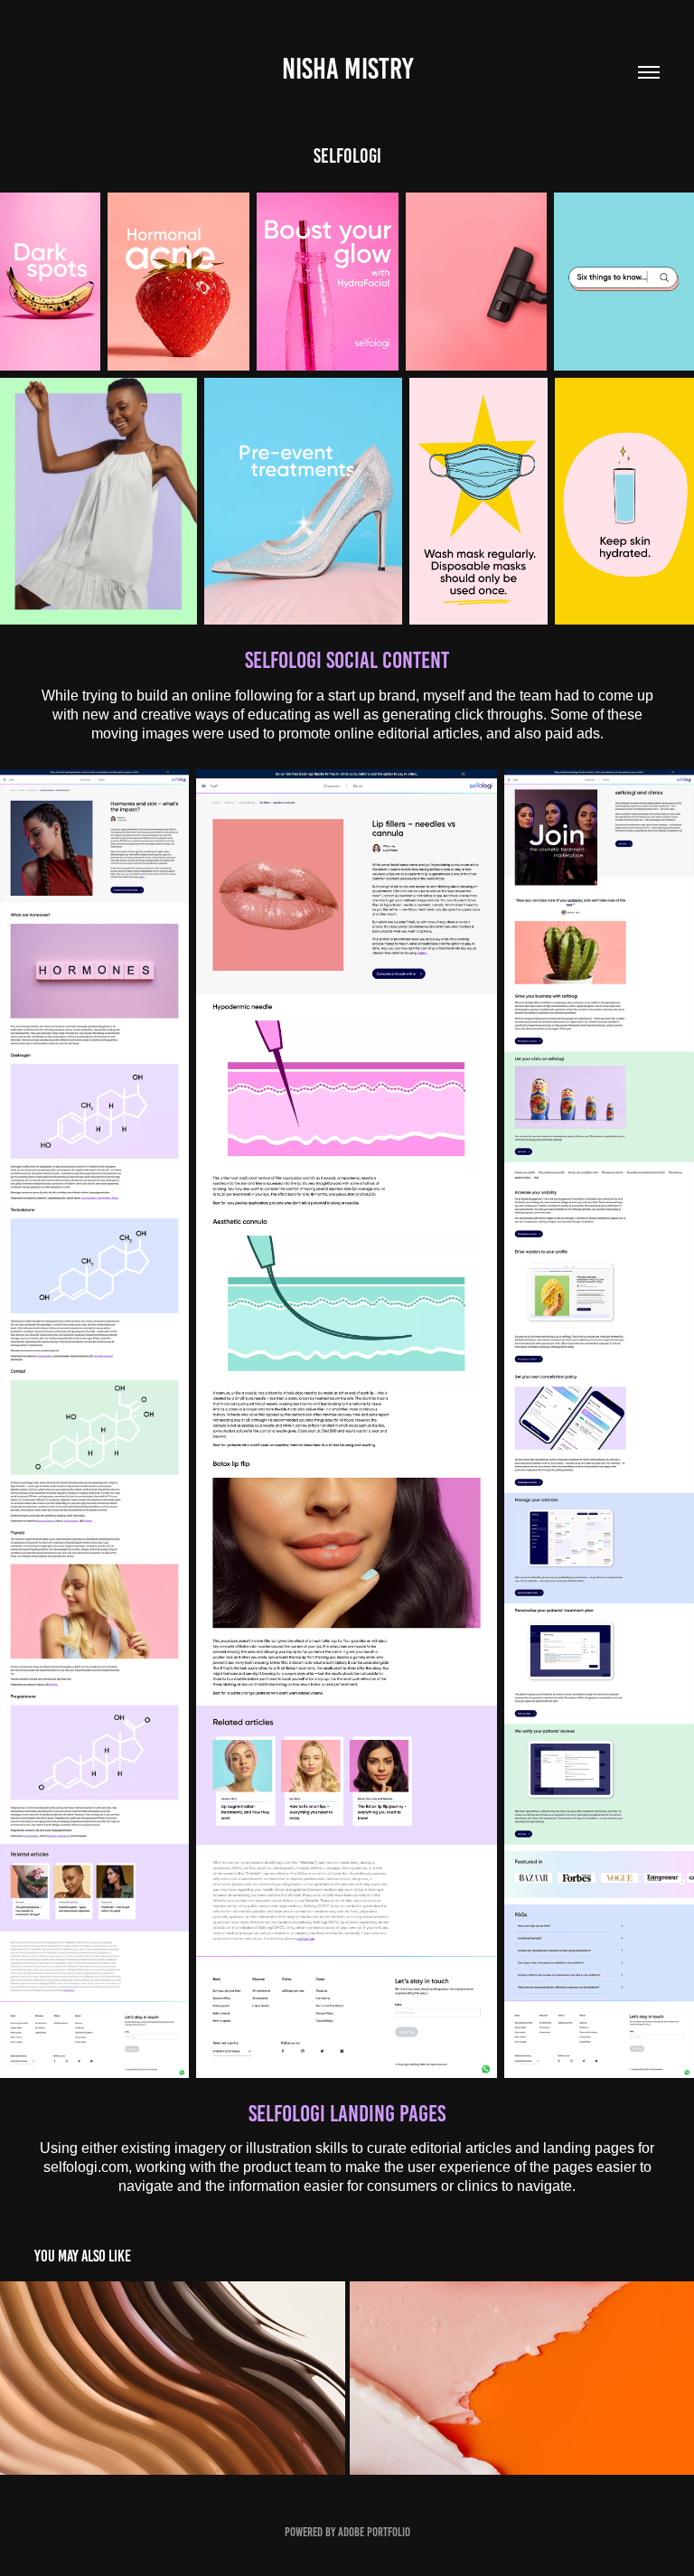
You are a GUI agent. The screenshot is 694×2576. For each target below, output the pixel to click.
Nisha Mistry (347, 69)
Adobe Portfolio (374, 2532)
